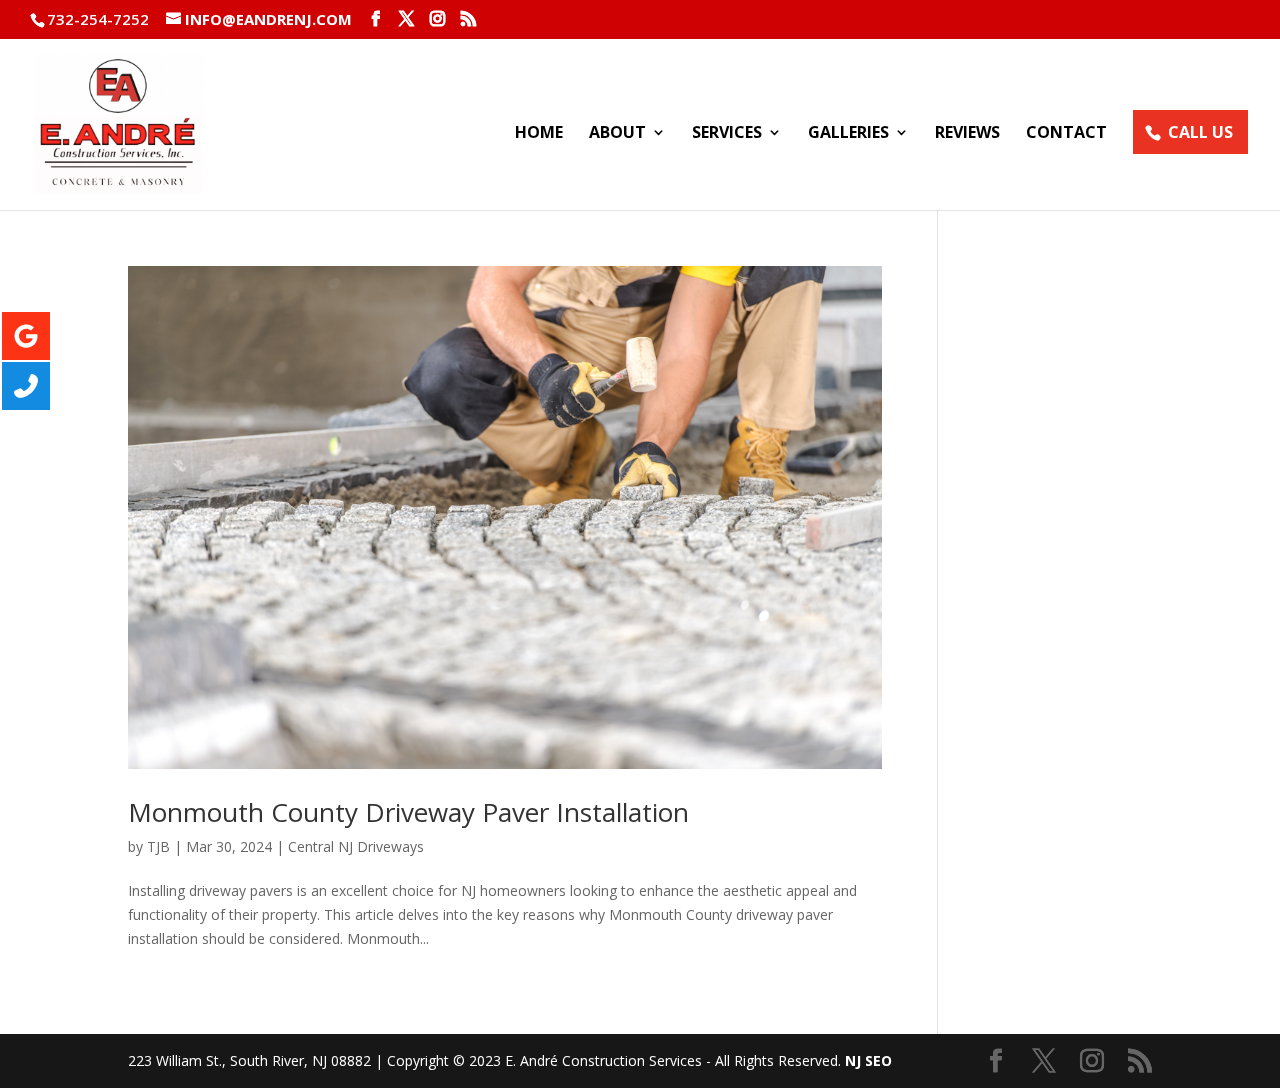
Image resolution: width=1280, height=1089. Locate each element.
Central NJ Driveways (356, 846)
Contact (1066, 134)
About (617, 134)
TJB (158, 846)
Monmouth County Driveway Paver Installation (408, 812)
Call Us (1200, 132)
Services (727, 134)
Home (539, 134)
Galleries (848, 134)
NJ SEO (868, 1060)
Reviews (967, 134)
